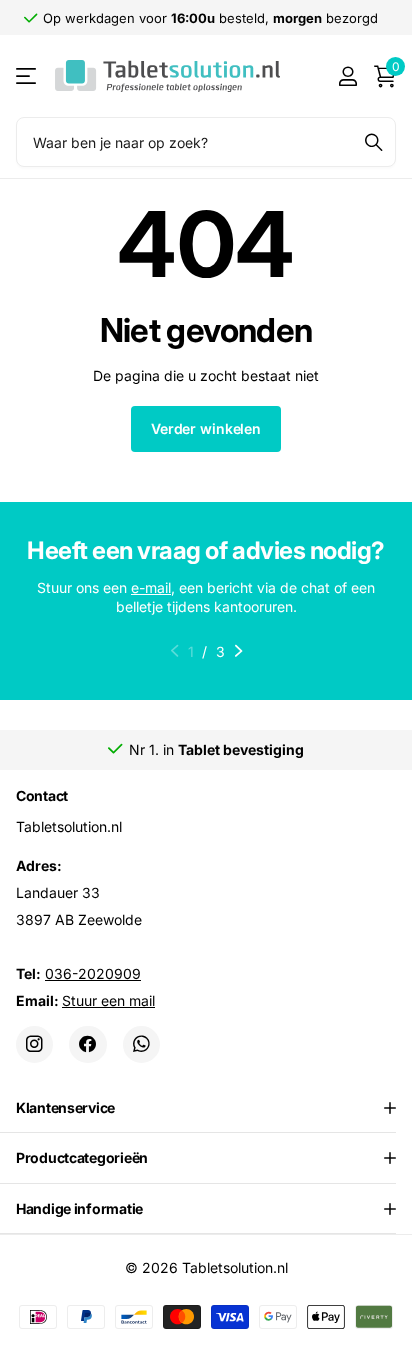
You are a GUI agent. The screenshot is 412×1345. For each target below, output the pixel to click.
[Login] (347, 76)
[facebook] (87, 1043)
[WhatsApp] (141, 1043)
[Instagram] (34, 1043)
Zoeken (374, 142)
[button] (238, 651)
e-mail (151, 587)
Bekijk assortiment (27, 76)
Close (206, 1107)
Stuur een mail (108, 999)
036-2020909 (93, 972)
